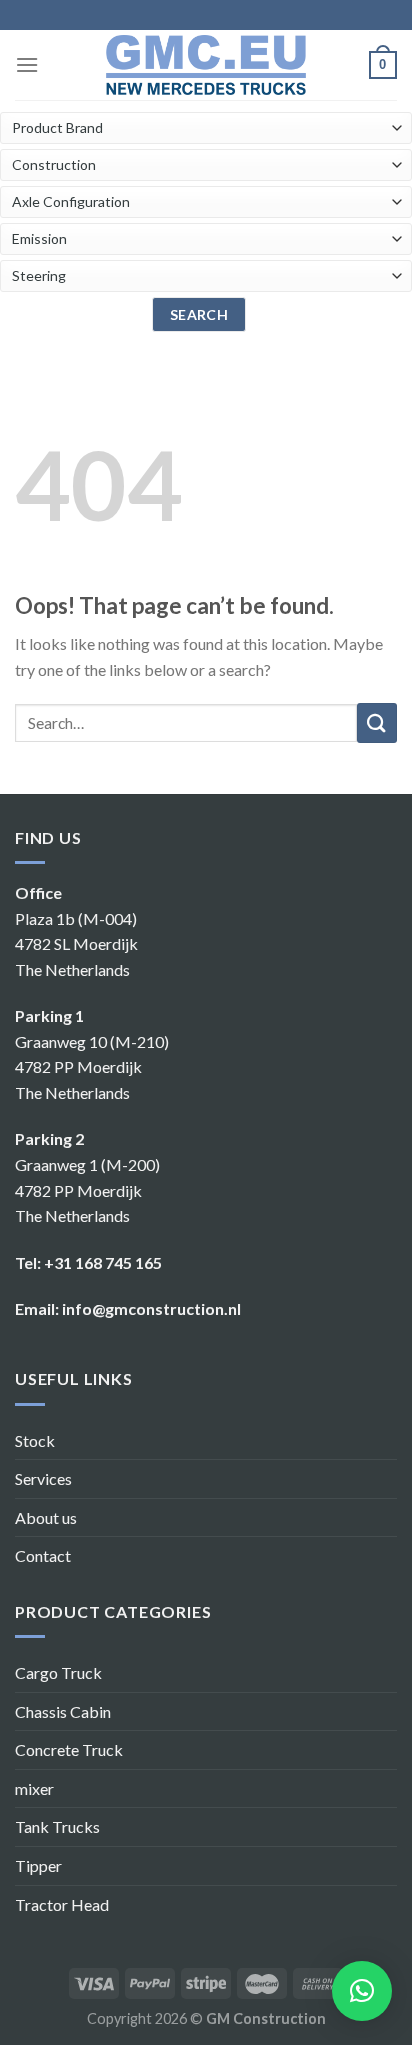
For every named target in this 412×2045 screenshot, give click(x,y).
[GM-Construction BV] (206, 64)
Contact (43, 1555)
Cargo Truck (58, 1672)
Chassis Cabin (63, 1711)
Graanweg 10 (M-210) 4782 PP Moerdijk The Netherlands (92, 1067)
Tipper (38, 1865)
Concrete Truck (69, 1749)
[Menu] (27, 64)
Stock (35, 1440)
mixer (34, 1788)
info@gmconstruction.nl (151, 1308)
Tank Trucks (57, 1826)
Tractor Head (62, 1904)
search (199, 314)
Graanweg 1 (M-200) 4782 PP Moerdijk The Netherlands (87, 1190)
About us (46, 1517)
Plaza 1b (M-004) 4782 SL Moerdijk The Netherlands (76, 944)
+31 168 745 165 (103, 1262)
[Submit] (377, 723)
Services (43, 1478)
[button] (362, 1991)
